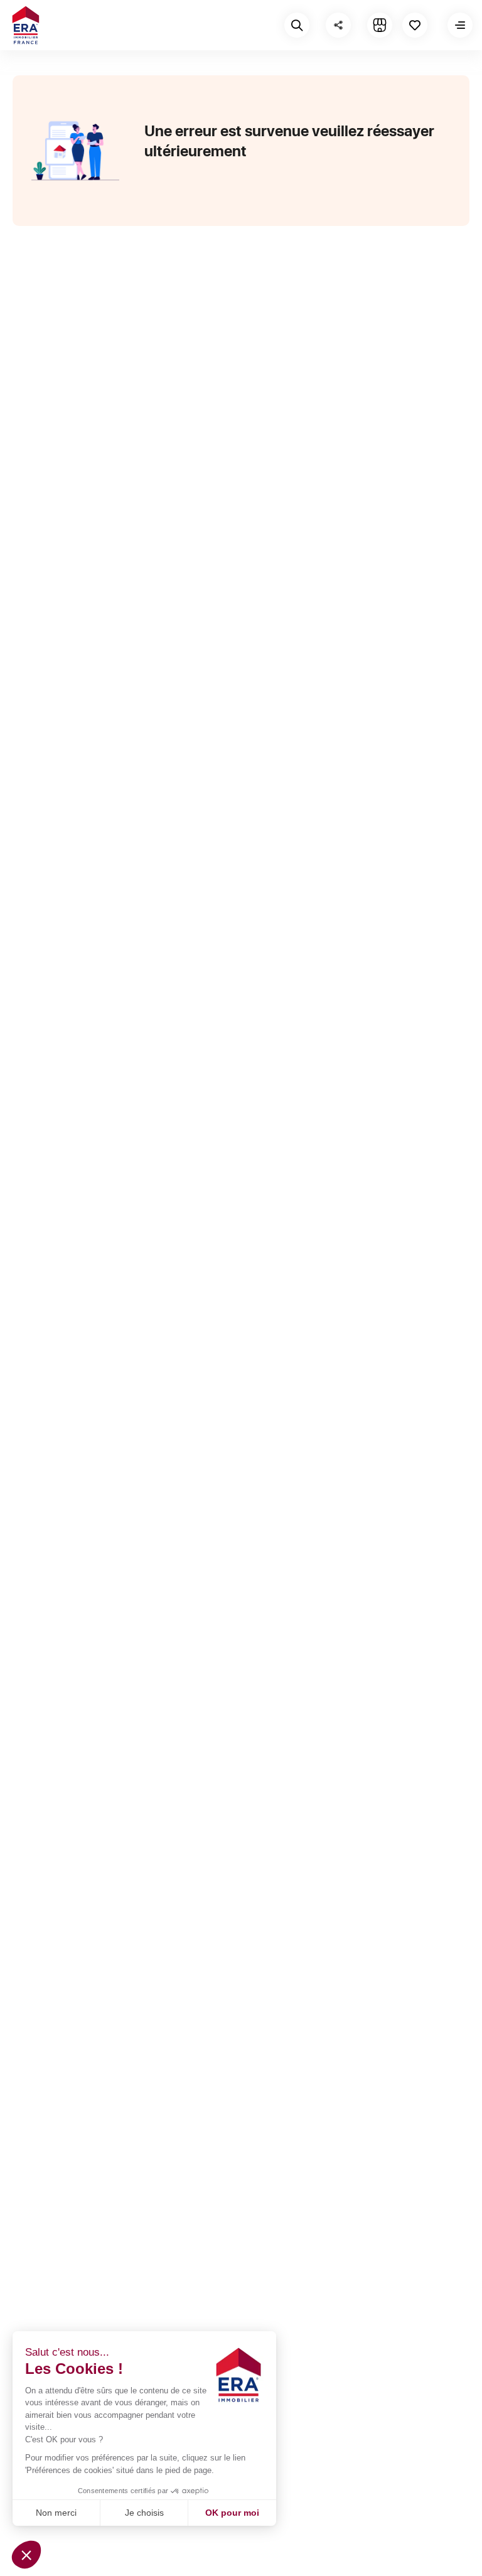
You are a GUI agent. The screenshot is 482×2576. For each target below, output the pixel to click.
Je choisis (144, 2513)
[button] (26, 2555)
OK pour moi (232, 2513)
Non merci (56, 2513)
